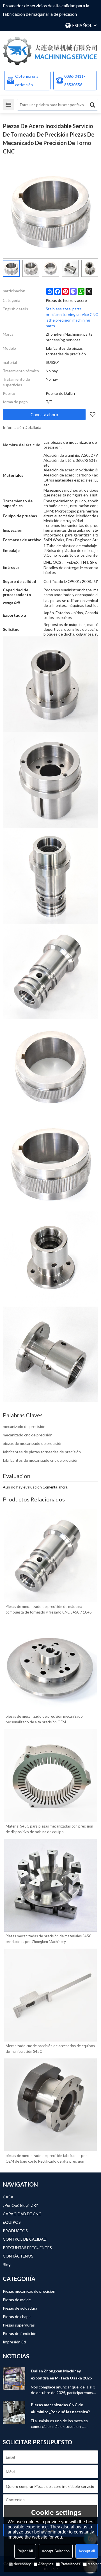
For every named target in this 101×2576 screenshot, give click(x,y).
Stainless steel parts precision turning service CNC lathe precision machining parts (72, 317)
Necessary (22, 2564)
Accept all (87, 2551)
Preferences (70, 2564)
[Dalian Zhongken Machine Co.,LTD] (50, 51)
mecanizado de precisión (24, 1426)
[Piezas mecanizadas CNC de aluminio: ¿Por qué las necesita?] (14, 2412)
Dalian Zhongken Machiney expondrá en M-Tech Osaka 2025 (61, 2374)
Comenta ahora (55, 1487)
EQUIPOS (12, 2222)
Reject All (25, 2551)
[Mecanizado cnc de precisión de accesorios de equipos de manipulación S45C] (50, 1995)
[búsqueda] (92, 105)
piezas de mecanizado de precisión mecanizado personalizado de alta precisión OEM (44, 1719)
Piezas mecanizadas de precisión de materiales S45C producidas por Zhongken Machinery (49, 1939)
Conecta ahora (44, 415)
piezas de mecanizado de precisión (33, 1443)
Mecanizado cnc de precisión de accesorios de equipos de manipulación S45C (50, 2049)
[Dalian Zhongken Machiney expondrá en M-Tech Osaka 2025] (14, 2379)
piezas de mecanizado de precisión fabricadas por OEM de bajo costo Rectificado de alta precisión (46, 2158)
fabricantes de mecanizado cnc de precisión (41, 1460)
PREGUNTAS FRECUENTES (27, 2248)
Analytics (46, 2564)
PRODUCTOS (15, 2231)
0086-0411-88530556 (75, 80)
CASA (8, 2197)
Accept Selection (56, 2551)
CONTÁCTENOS (18, 2256)
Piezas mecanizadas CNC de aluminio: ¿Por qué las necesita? (60, 2408)
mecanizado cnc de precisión (28, 1435)
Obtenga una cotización (27, 80)
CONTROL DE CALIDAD (25, 2239)
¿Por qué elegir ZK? (20, 2205)
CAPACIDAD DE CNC (22, 2214)
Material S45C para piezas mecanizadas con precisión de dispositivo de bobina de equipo (49, 1829)
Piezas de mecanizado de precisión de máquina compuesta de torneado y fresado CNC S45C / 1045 (49, 1609)
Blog (7, 2264)
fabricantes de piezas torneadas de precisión (42, 1452)
